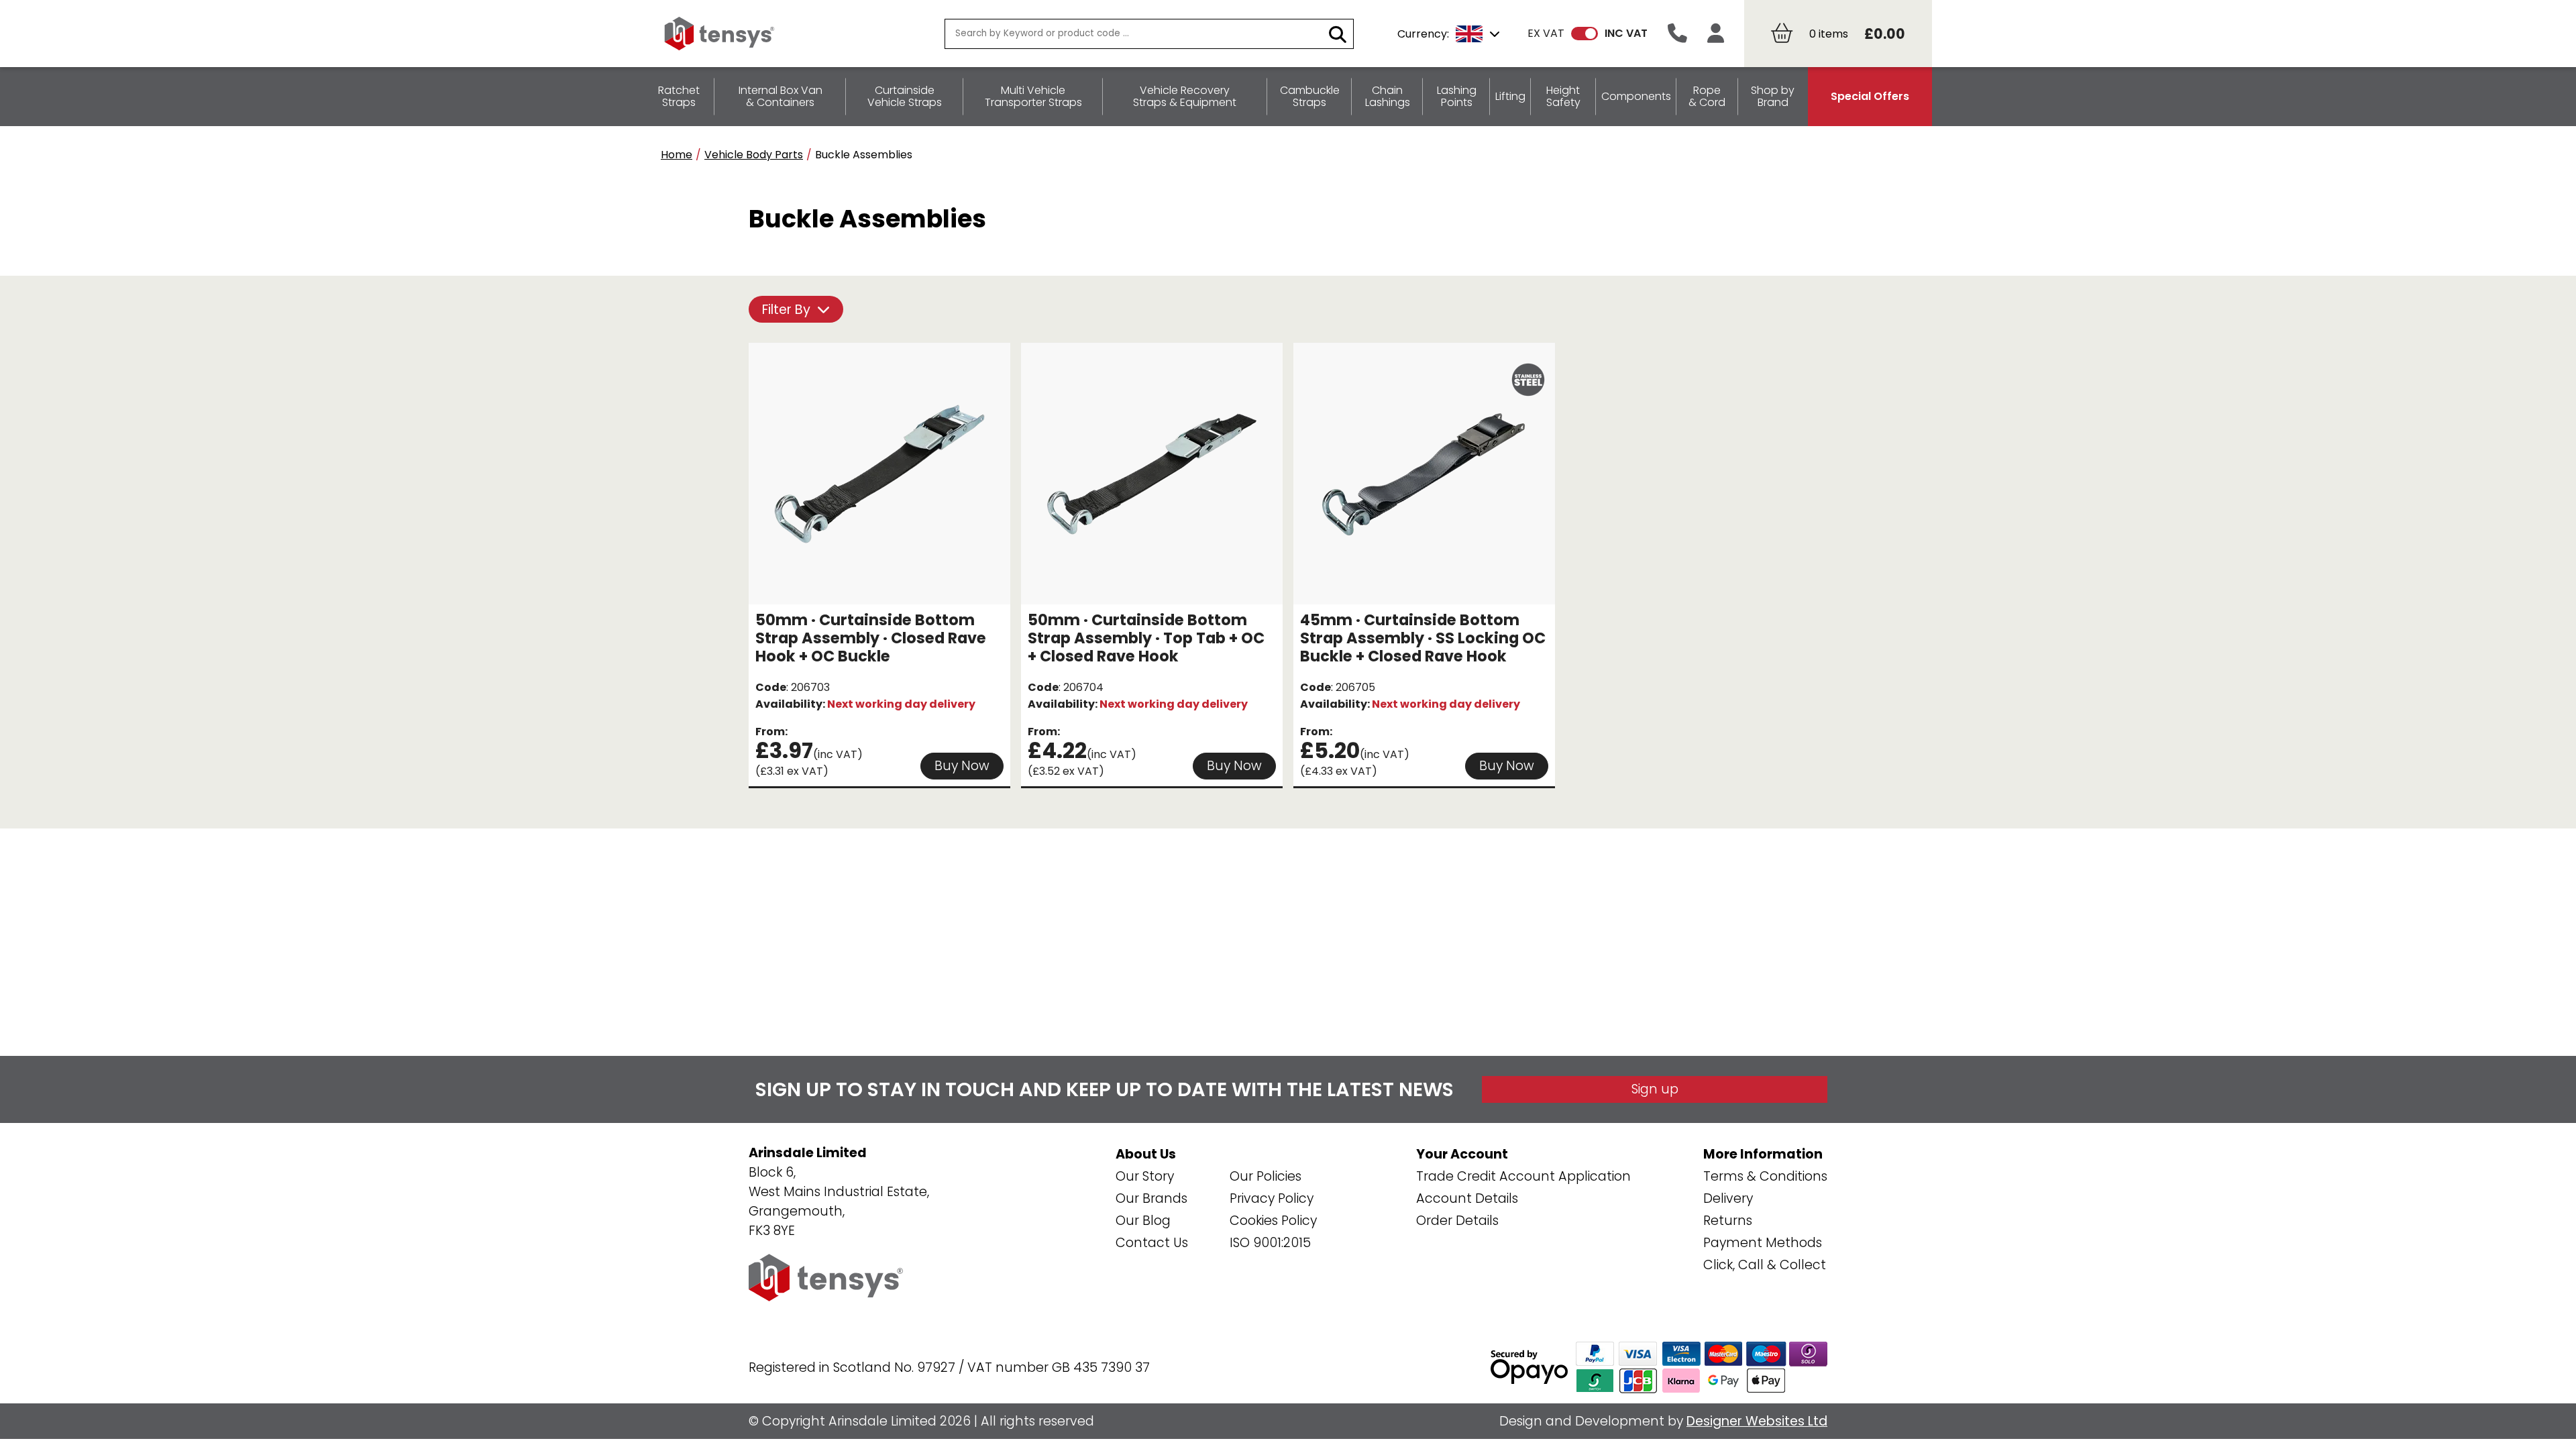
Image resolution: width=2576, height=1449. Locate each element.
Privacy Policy (1272, 1198)
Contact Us (1152, 1243)
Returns (1728, 1221)
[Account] (1716, 34)
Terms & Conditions (1765, 1176)
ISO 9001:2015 (1270, 1243)
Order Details (1457, 1221)
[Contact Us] (1677, 34)
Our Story (1145, 1176)
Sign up (1655, 1089)
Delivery (1728, 1198)
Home (677, 155)
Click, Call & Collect (1765, 1265)
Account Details (1467, 1198)
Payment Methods (1763, 1243)
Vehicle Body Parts (754, 155)
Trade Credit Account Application (1523, 1176)
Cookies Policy (1273, 1221)
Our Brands (1151, 1198)
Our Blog (1143, 1221)
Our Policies (1266, 1176)
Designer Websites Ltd (1757, 1421)
